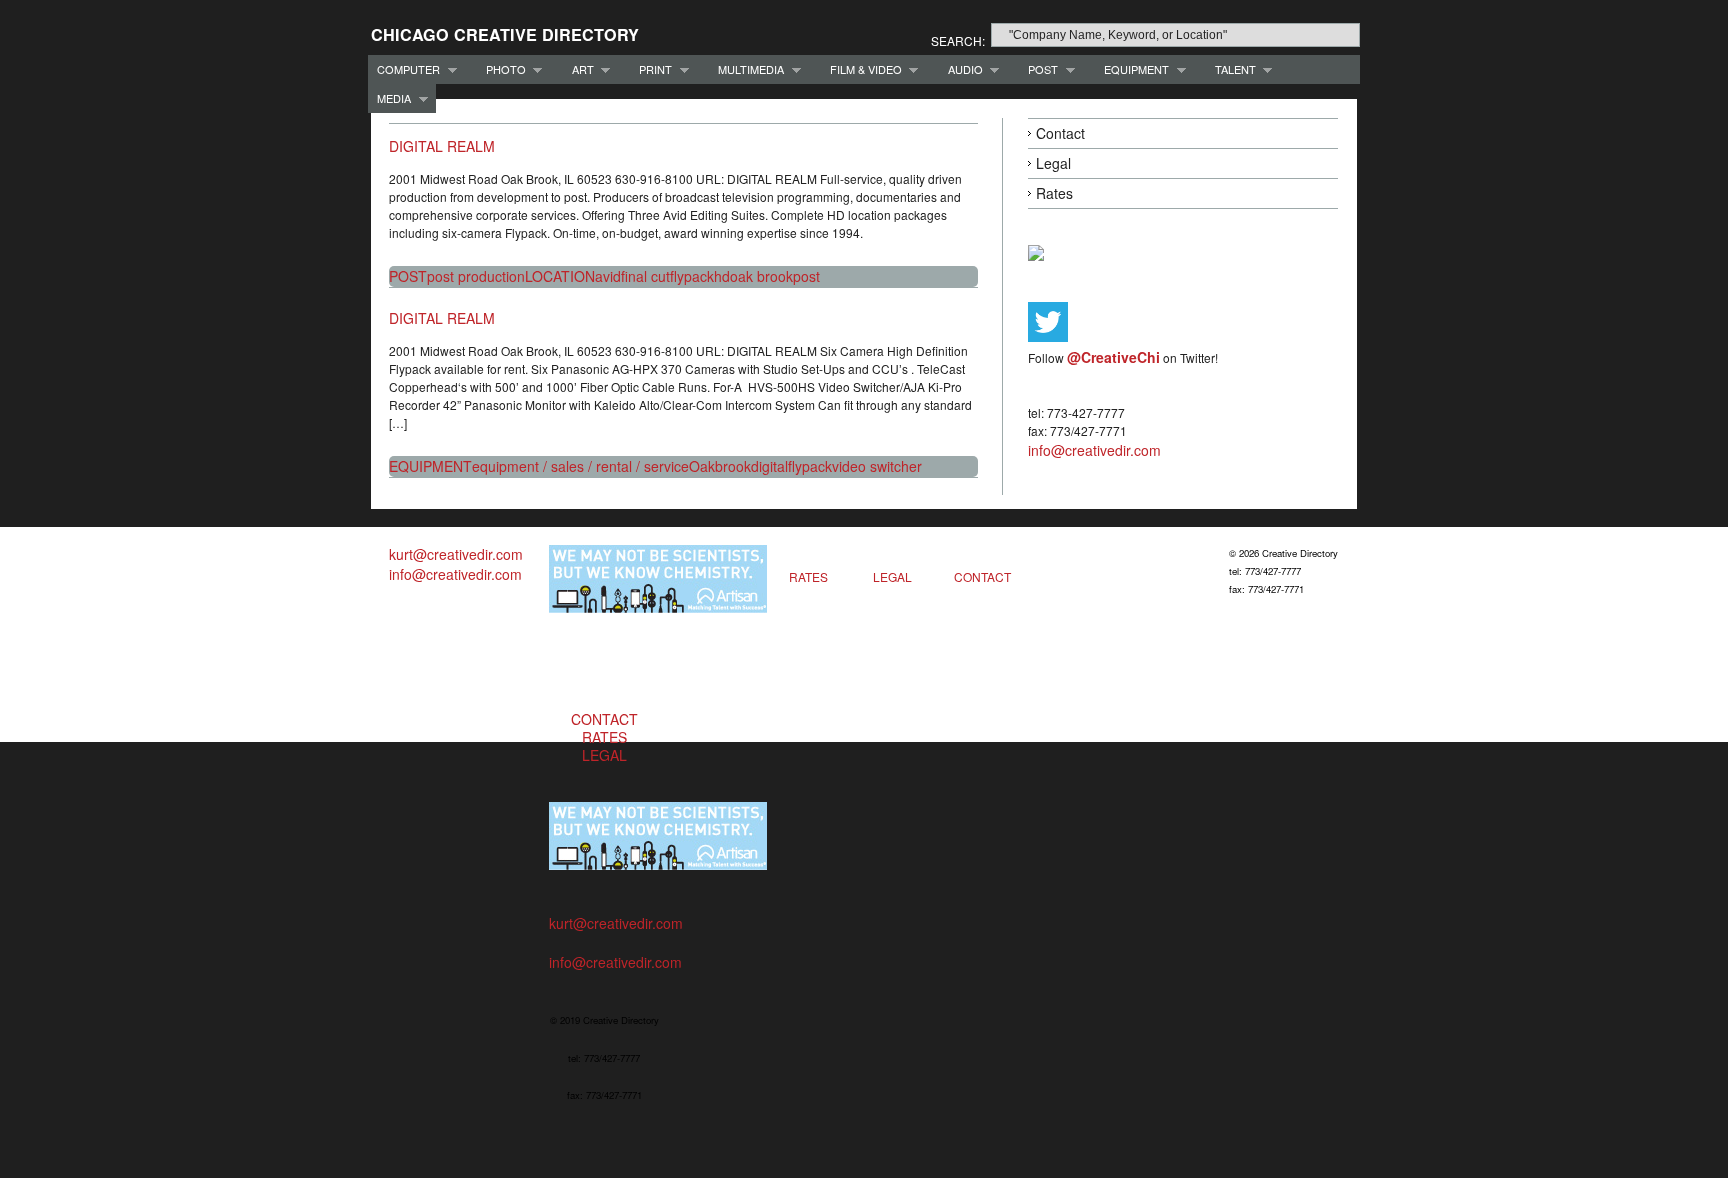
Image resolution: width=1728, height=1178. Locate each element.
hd (722, 276)
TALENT (1231, 69)
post (806, 276)
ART (578, 69)
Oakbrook (720, 466)
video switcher (877, 466)
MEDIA (389, 98)
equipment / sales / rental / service (580, 466)
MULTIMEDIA (746, 69)
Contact (1060, 133)
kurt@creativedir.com (456, 554)
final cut (645, 276)
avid (608, 276)
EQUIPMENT (1132, 69)
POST (1038, 69)
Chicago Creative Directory (505, 34)
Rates (1054, 193)
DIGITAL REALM (442, 146)
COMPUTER (404, 69)
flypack (692, 276)
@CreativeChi (1113, 357)
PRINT (651, 69)
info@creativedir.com (1094, 450)
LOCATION (560, 276)
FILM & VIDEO (861, 69)
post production (476, 276)
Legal (1053, 163)
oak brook (761, 276)
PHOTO (501, 69)
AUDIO (961, 69)
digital (769, 466)
